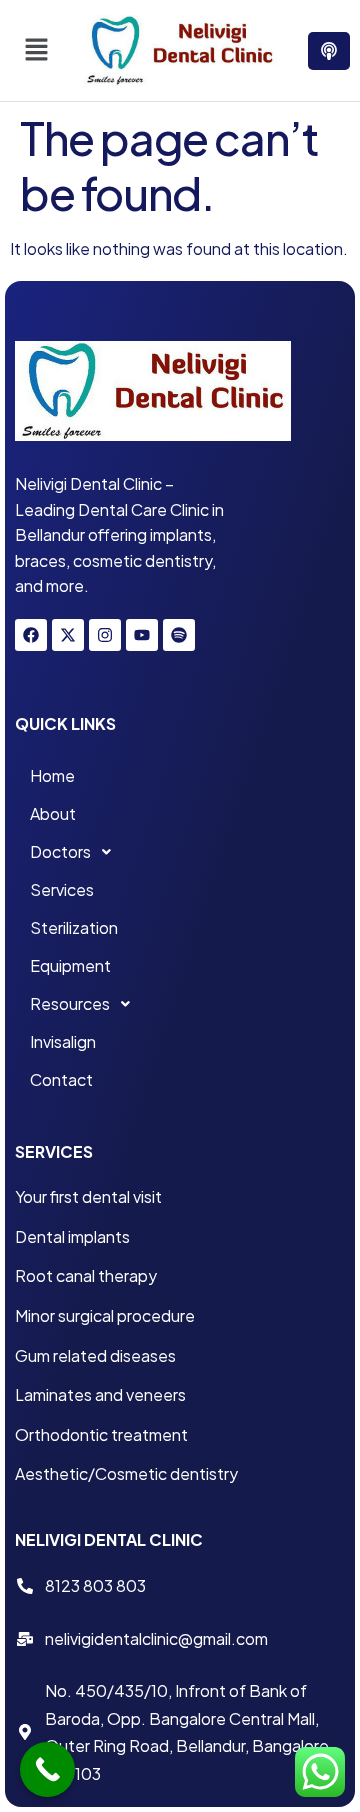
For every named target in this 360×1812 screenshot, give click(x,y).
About (53, 813)
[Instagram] (105, 635)
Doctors (60, 851)
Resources (70, 1003)
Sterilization (74, 927)
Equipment (70, 965)
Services (62, 889)
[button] (36, 50)
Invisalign (63, 1041)
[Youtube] (142, 635)
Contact (61, 1079)
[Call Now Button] (47, 1769)
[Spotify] (179, 635)
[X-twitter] (68, 635)
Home (52, 775)
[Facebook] (31, 635)
